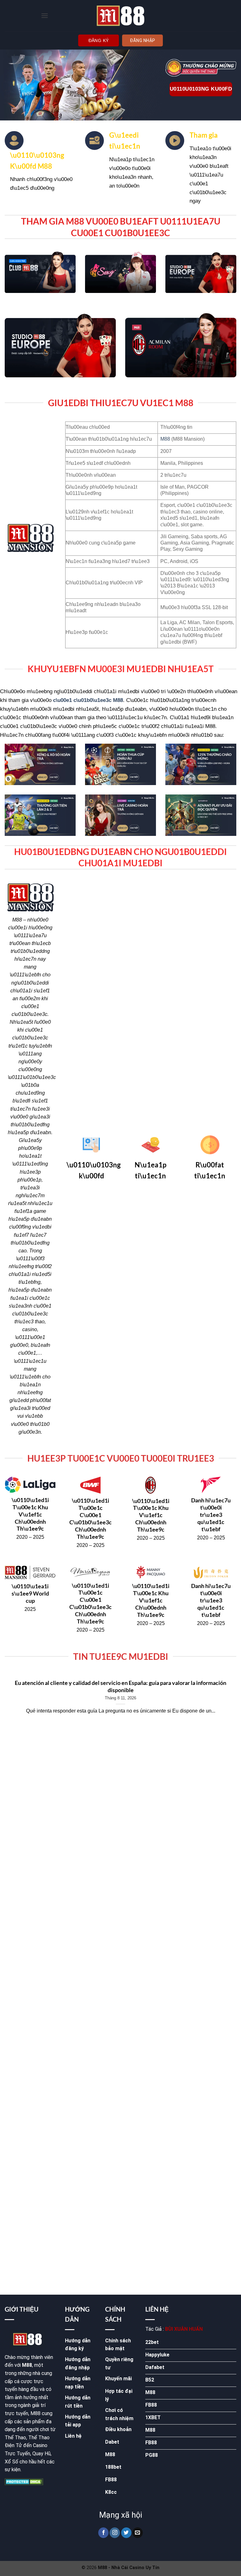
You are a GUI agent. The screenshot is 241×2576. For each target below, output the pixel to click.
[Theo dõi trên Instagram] (115, 2533)
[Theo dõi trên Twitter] (126, 2533)
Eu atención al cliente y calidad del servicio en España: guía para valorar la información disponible (120, 1686)
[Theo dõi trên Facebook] (103, 2533)
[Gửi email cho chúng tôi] (138, 2533)
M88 (165, 439)
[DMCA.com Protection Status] (24, 2481)
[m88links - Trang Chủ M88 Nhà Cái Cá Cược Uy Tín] (120, 16)
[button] (45, 16)
